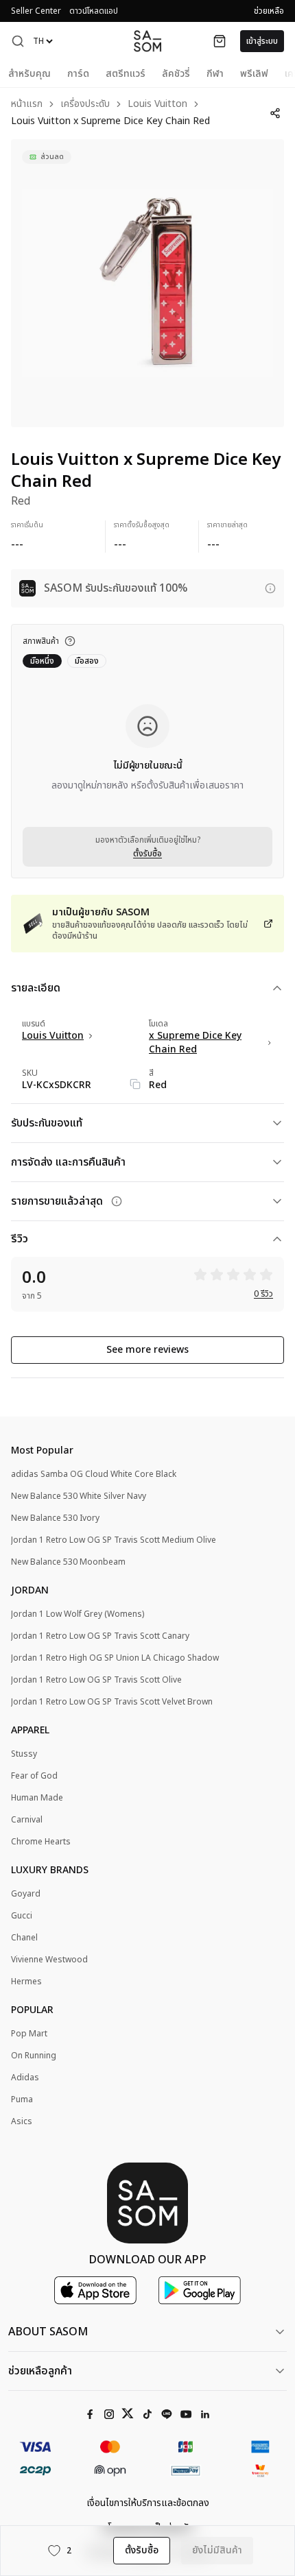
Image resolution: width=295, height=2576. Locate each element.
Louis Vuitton (157, 105)
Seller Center (36, 11)
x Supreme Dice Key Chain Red (195, 1043)
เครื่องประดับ (85, 105)
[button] (18, 41)
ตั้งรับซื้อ (147, 854)
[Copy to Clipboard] (135, 1084)
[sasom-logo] (147, 41)
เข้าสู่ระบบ (262, 41)
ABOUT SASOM (48, 2332)
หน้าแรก (27, 105)
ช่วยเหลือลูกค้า (40, 2371)
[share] (275, 113)
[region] (147, 283)
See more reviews (147, 1350)
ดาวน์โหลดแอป (94, 11)
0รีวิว (263, 1294)
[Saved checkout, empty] (220, 41)
